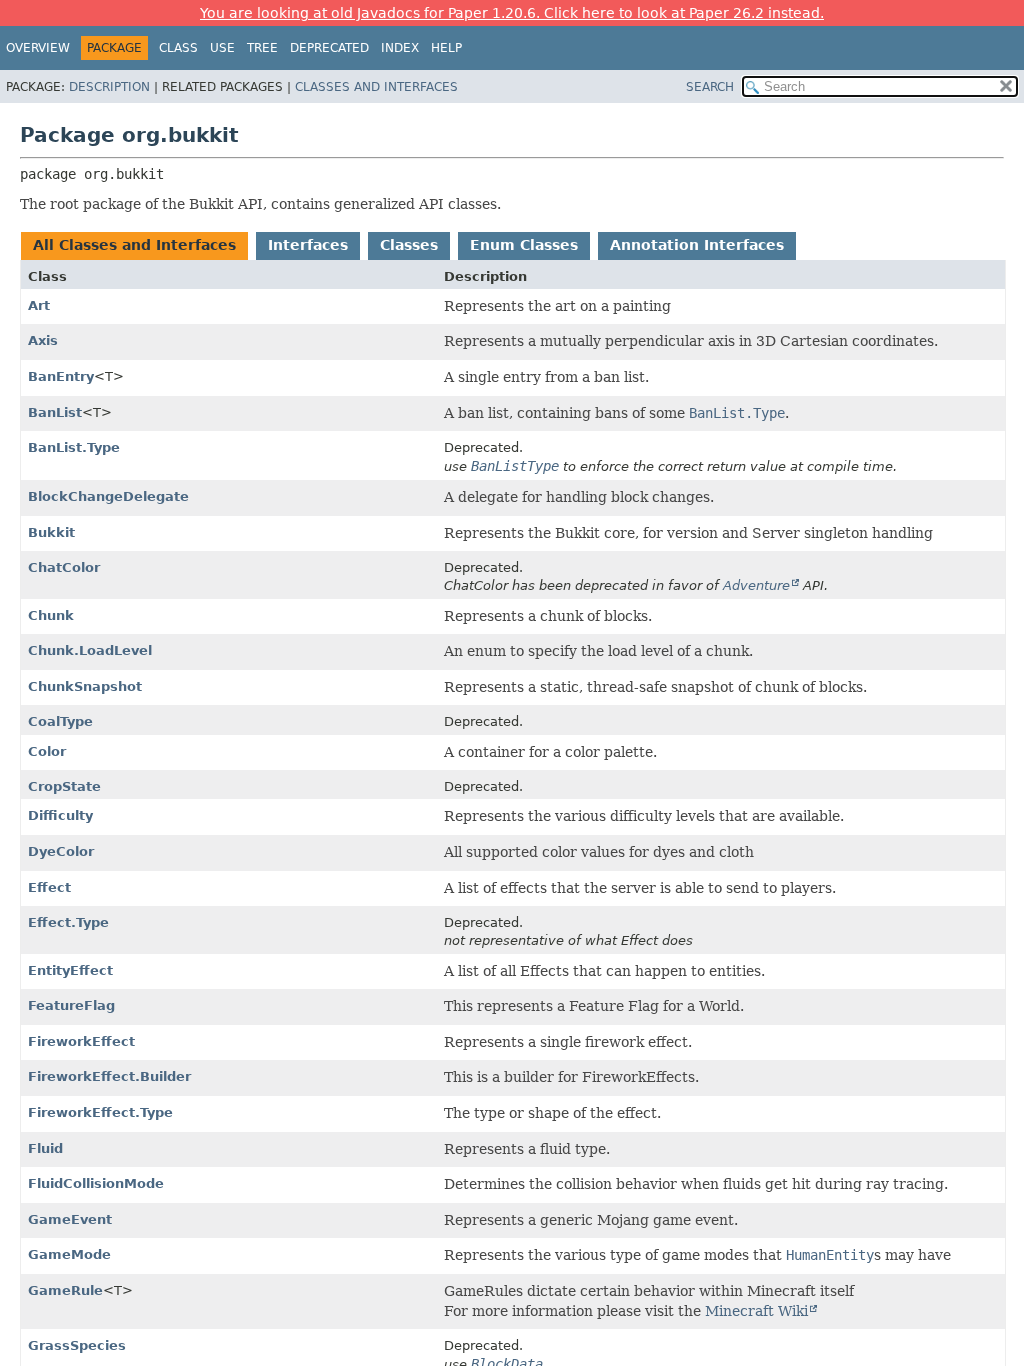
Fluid (45, 1148)
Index (400, 48)
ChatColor (64, 567)
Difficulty (60, 815)
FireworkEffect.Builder (109, 1076)
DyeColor (61, 851)
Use (222, 48)
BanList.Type (74, 447)
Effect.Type (68, 922)
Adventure (756, 585)
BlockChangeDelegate (108, 496)
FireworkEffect (81, 1041)
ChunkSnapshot (85, 686)
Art (39, 305)
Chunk (51, 615)
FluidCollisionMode (96, 1183)
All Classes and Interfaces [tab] (134, 245)
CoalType (60, 721)
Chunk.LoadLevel (90, 650)
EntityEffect (70, 970)
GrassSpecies (77, 1345)
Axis (43, 340)
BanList (55, 412)
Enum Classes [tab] (524, 245)
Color (47, 751)
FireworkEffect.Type (100, 1112)
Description (109, 87)
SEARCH (710, 87)
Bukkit (51, 532)
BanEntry (61, 376)
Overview (38, 48)
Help (446, 48)
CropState (64, 786)
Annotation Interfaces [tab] (697, 245)
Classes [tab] (409, 245)
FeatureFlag (71, 1005)
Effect (49, 887)
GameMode (69, 1254)
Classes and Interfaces (376, 87)
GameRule (65, 1290)
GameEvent (70, 1219)
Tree (262, 48)
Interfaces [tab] (308, 245)
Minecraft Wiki (756, 1311)
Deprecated (329, 48)
